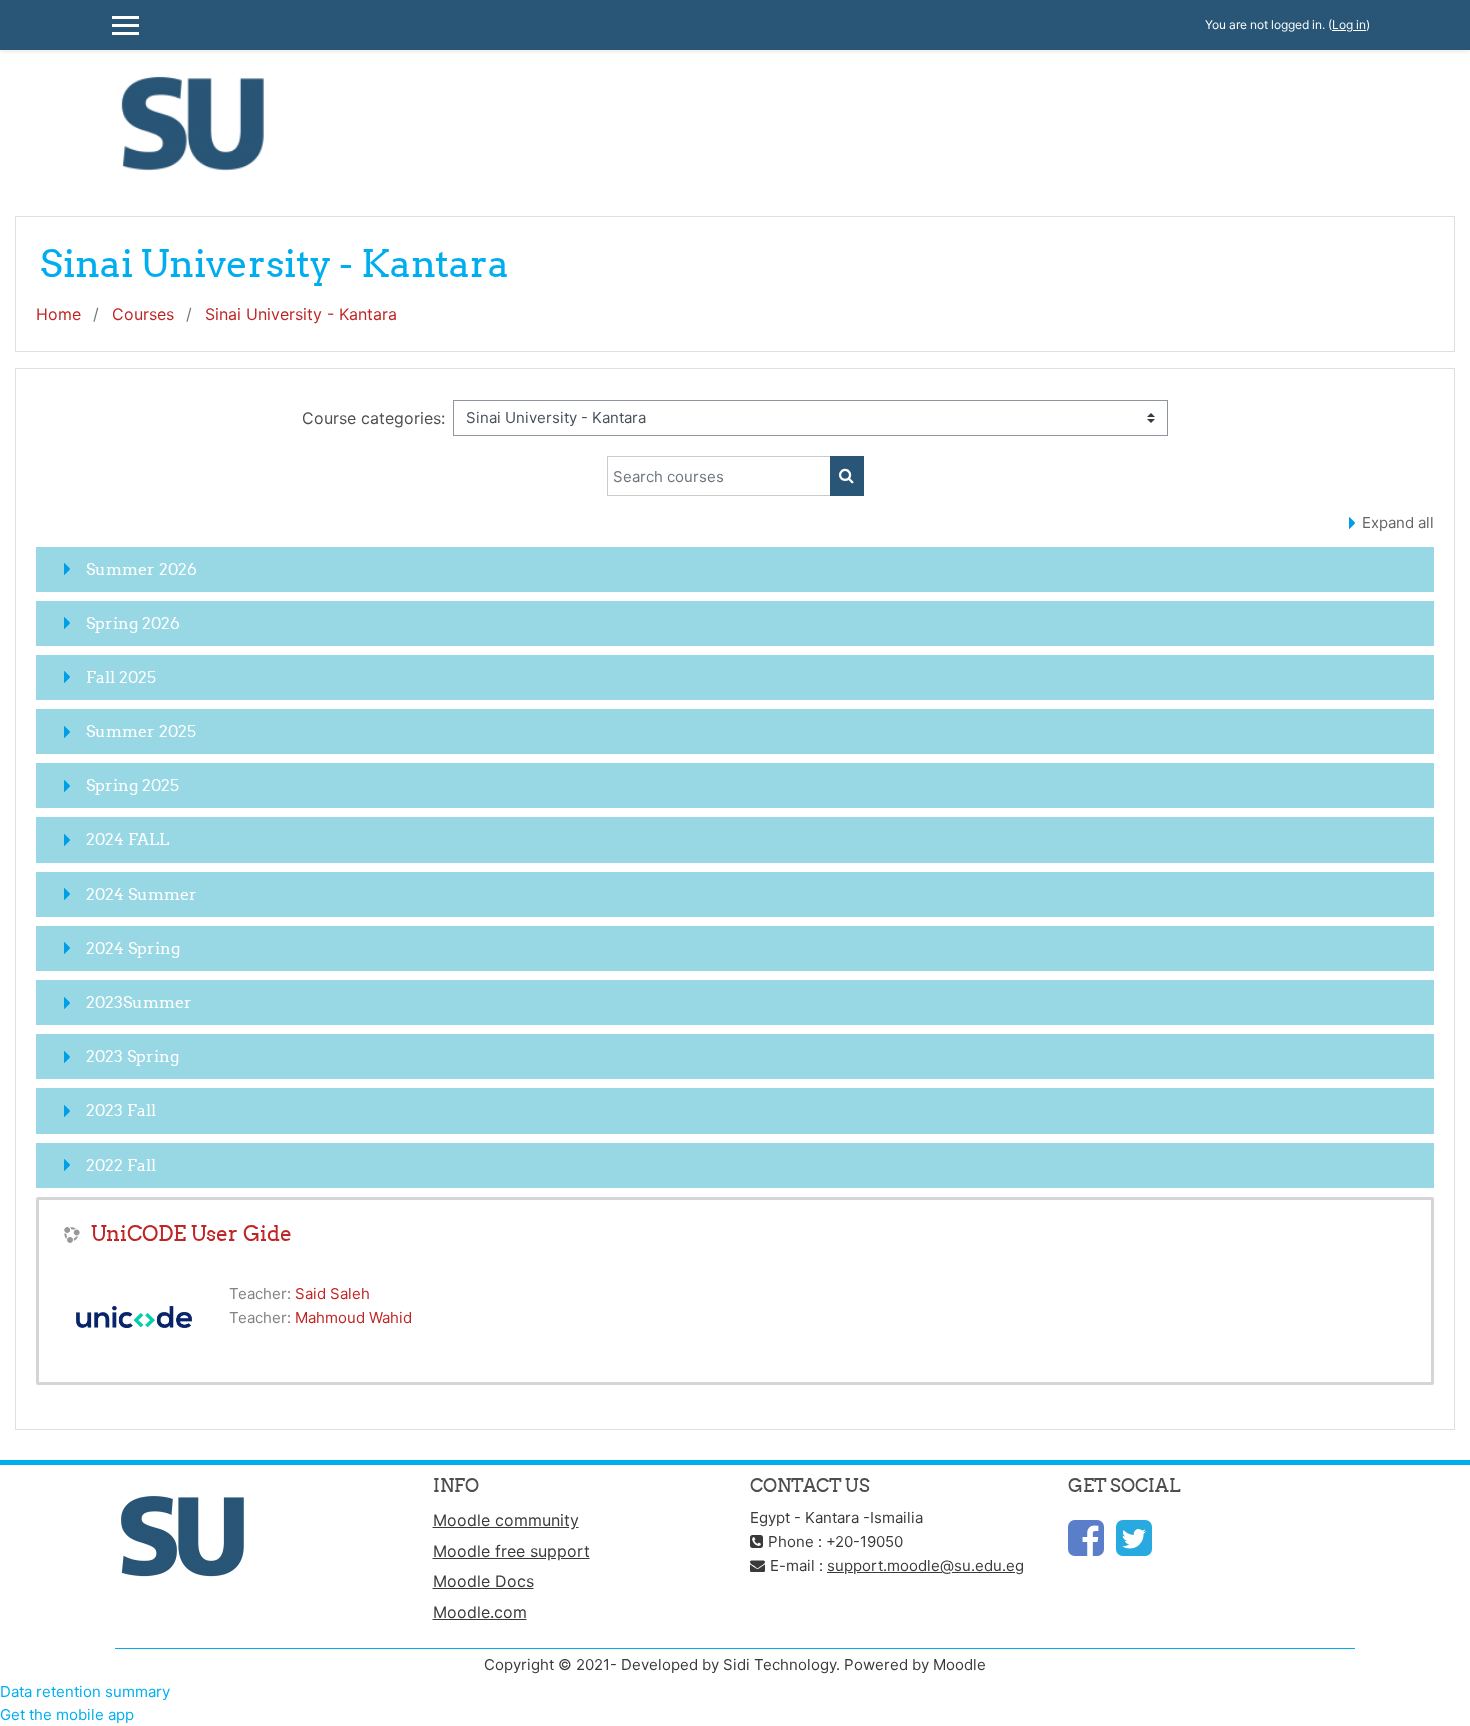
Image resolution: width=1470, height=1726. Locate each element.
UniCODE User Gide (191, 1233)
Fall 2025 (121, 677)
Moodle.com (480, 1612)
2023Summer (139, 1002)
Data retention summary (85, 1691)
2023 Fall (121, 1110)
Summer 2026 (141, 569)
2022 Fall (121, 1165)
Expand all (1398, 522)
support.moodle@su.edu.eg (925, 1565)
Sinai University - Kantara (301, 314)
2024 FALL (127, 839)
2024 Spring (133, 948)
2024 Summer (141, 894)
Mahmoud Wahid (353, 1317)
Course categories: (373, 418)
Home (58, 314)
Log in (1349, 24)
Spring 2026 (133, 623)
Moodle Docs (483, 1581)
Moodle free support (511, 1551)
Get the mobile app (67, 1714)
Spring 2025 (132, 785)
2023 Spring (132, 1056)
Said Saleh (332, 1293)
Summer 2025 (141, 731)
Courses (143, 314)
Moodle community (506, 1520)
